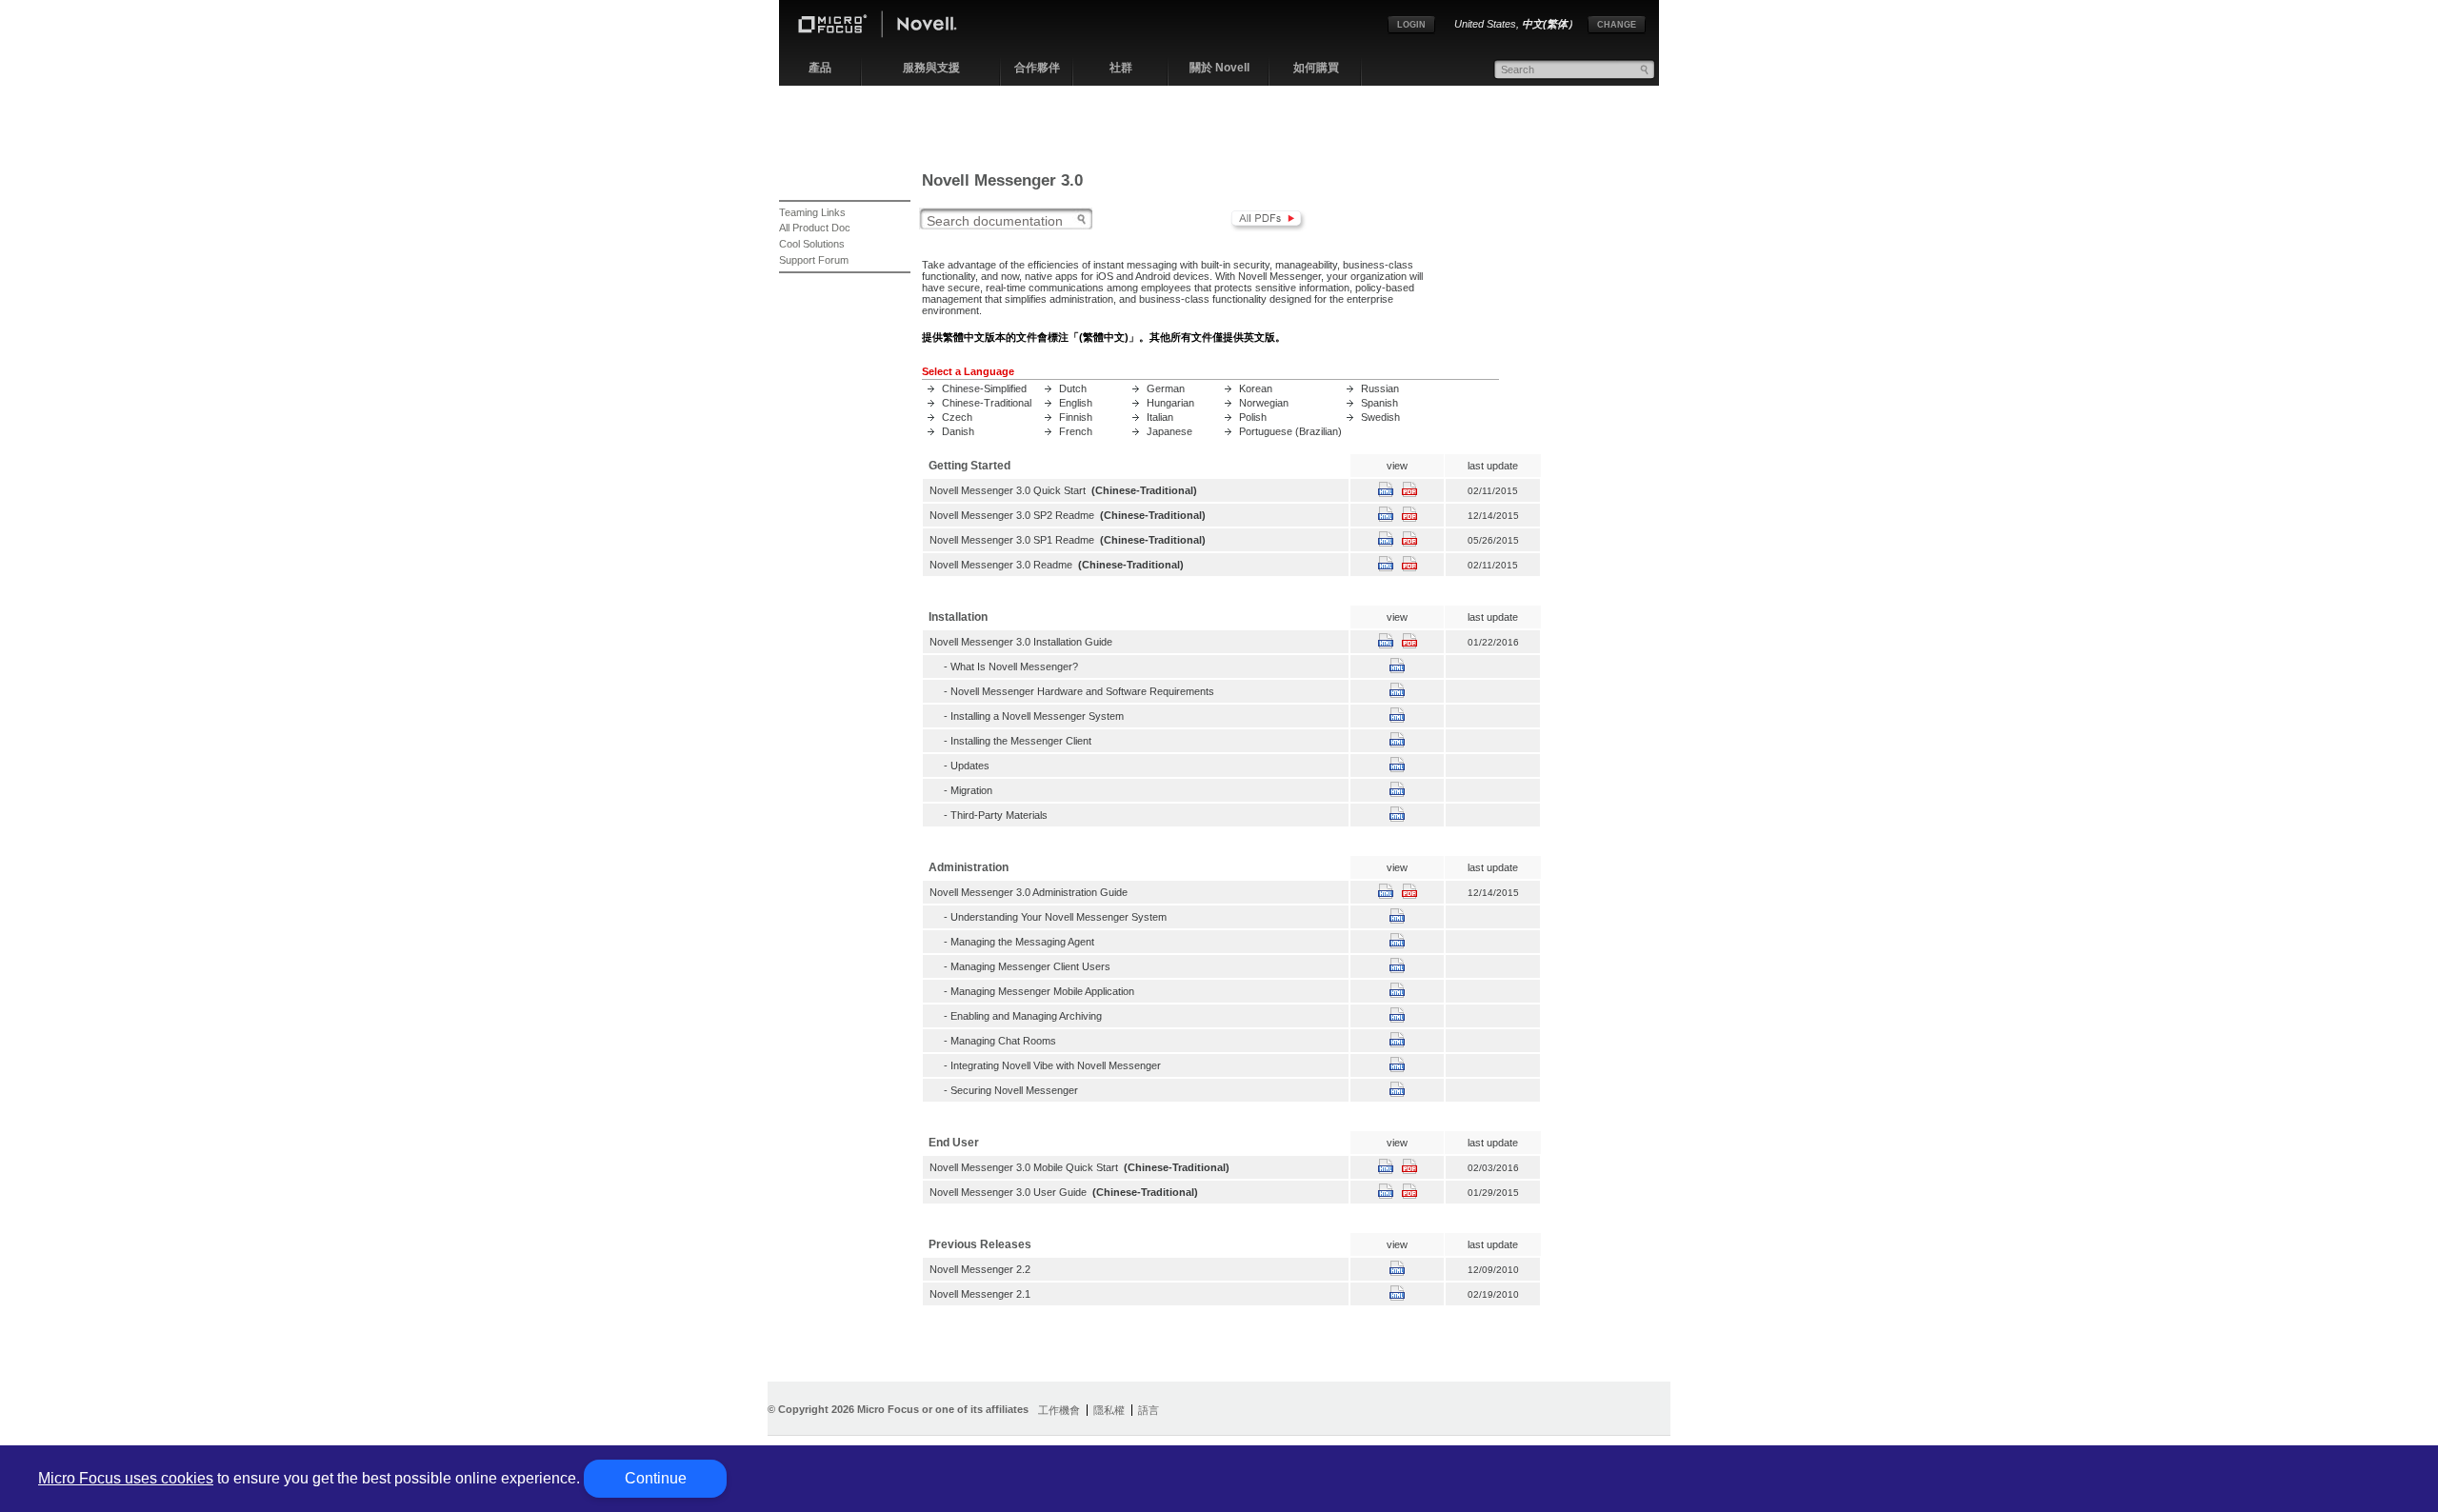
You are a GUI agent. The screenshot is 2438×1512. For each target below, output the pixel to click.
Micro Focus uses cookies (126, 1478)
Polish (1253, 417)
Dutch (1073, 388)
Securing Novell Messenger (1014, 1090)
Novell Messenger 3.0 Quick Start (1008, 490)
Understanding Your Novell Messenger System (1059, 917)
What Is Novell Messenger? (1014, 666)
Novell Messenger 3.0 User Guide (1008, 1192)
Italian (1160, 417)
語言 (1149, 1410)
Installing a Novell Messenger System (1037, 716)
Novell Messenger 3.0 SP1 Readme (1012, 540)
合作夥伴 (1037, 68)
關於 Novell (1219, 68)
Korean (1256, 388)
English (1076, 403)
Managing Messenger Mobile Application (1042, 991)
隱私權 (1109, 1410)
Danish (958, 431)
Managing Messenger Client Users (1030, 966)
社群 (1121, 68)
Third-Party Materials (999, 815)
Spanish (1379, 403)
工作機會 (1059, 1410)
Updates (970, 766)
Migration (971, 790)
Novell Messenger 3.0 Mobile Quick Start (1024, 1167)
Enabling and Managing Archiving (1026, 1016)
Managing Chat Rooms (1003, 1041)
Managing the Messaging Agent (1022, 942)
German (1166, 388)
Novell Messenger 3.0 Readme (1001, 565)
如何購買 (1316, 68)
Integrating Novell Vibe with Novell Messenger (1056, 1065)
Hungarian (1170, 403)
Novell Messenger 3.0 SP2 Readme (1012, 515)
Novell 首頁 (893, 27)
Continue (656, 1478)
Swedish (1380, 417)
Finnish (1076, 417)
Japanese (1169, 431)
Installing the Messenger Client (1021, 741)
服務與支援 (931, 68)
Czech (957, 417)
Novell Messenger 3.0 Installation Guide (1021, 642)
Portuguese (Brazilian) (1290, 431)
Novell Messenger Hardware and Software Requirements (1082, 691)
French (1076, 431)
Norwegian (1264, 403)
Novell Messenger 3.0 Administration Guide (1029, 892)
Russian (1380, 388)
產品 (820, 68)
